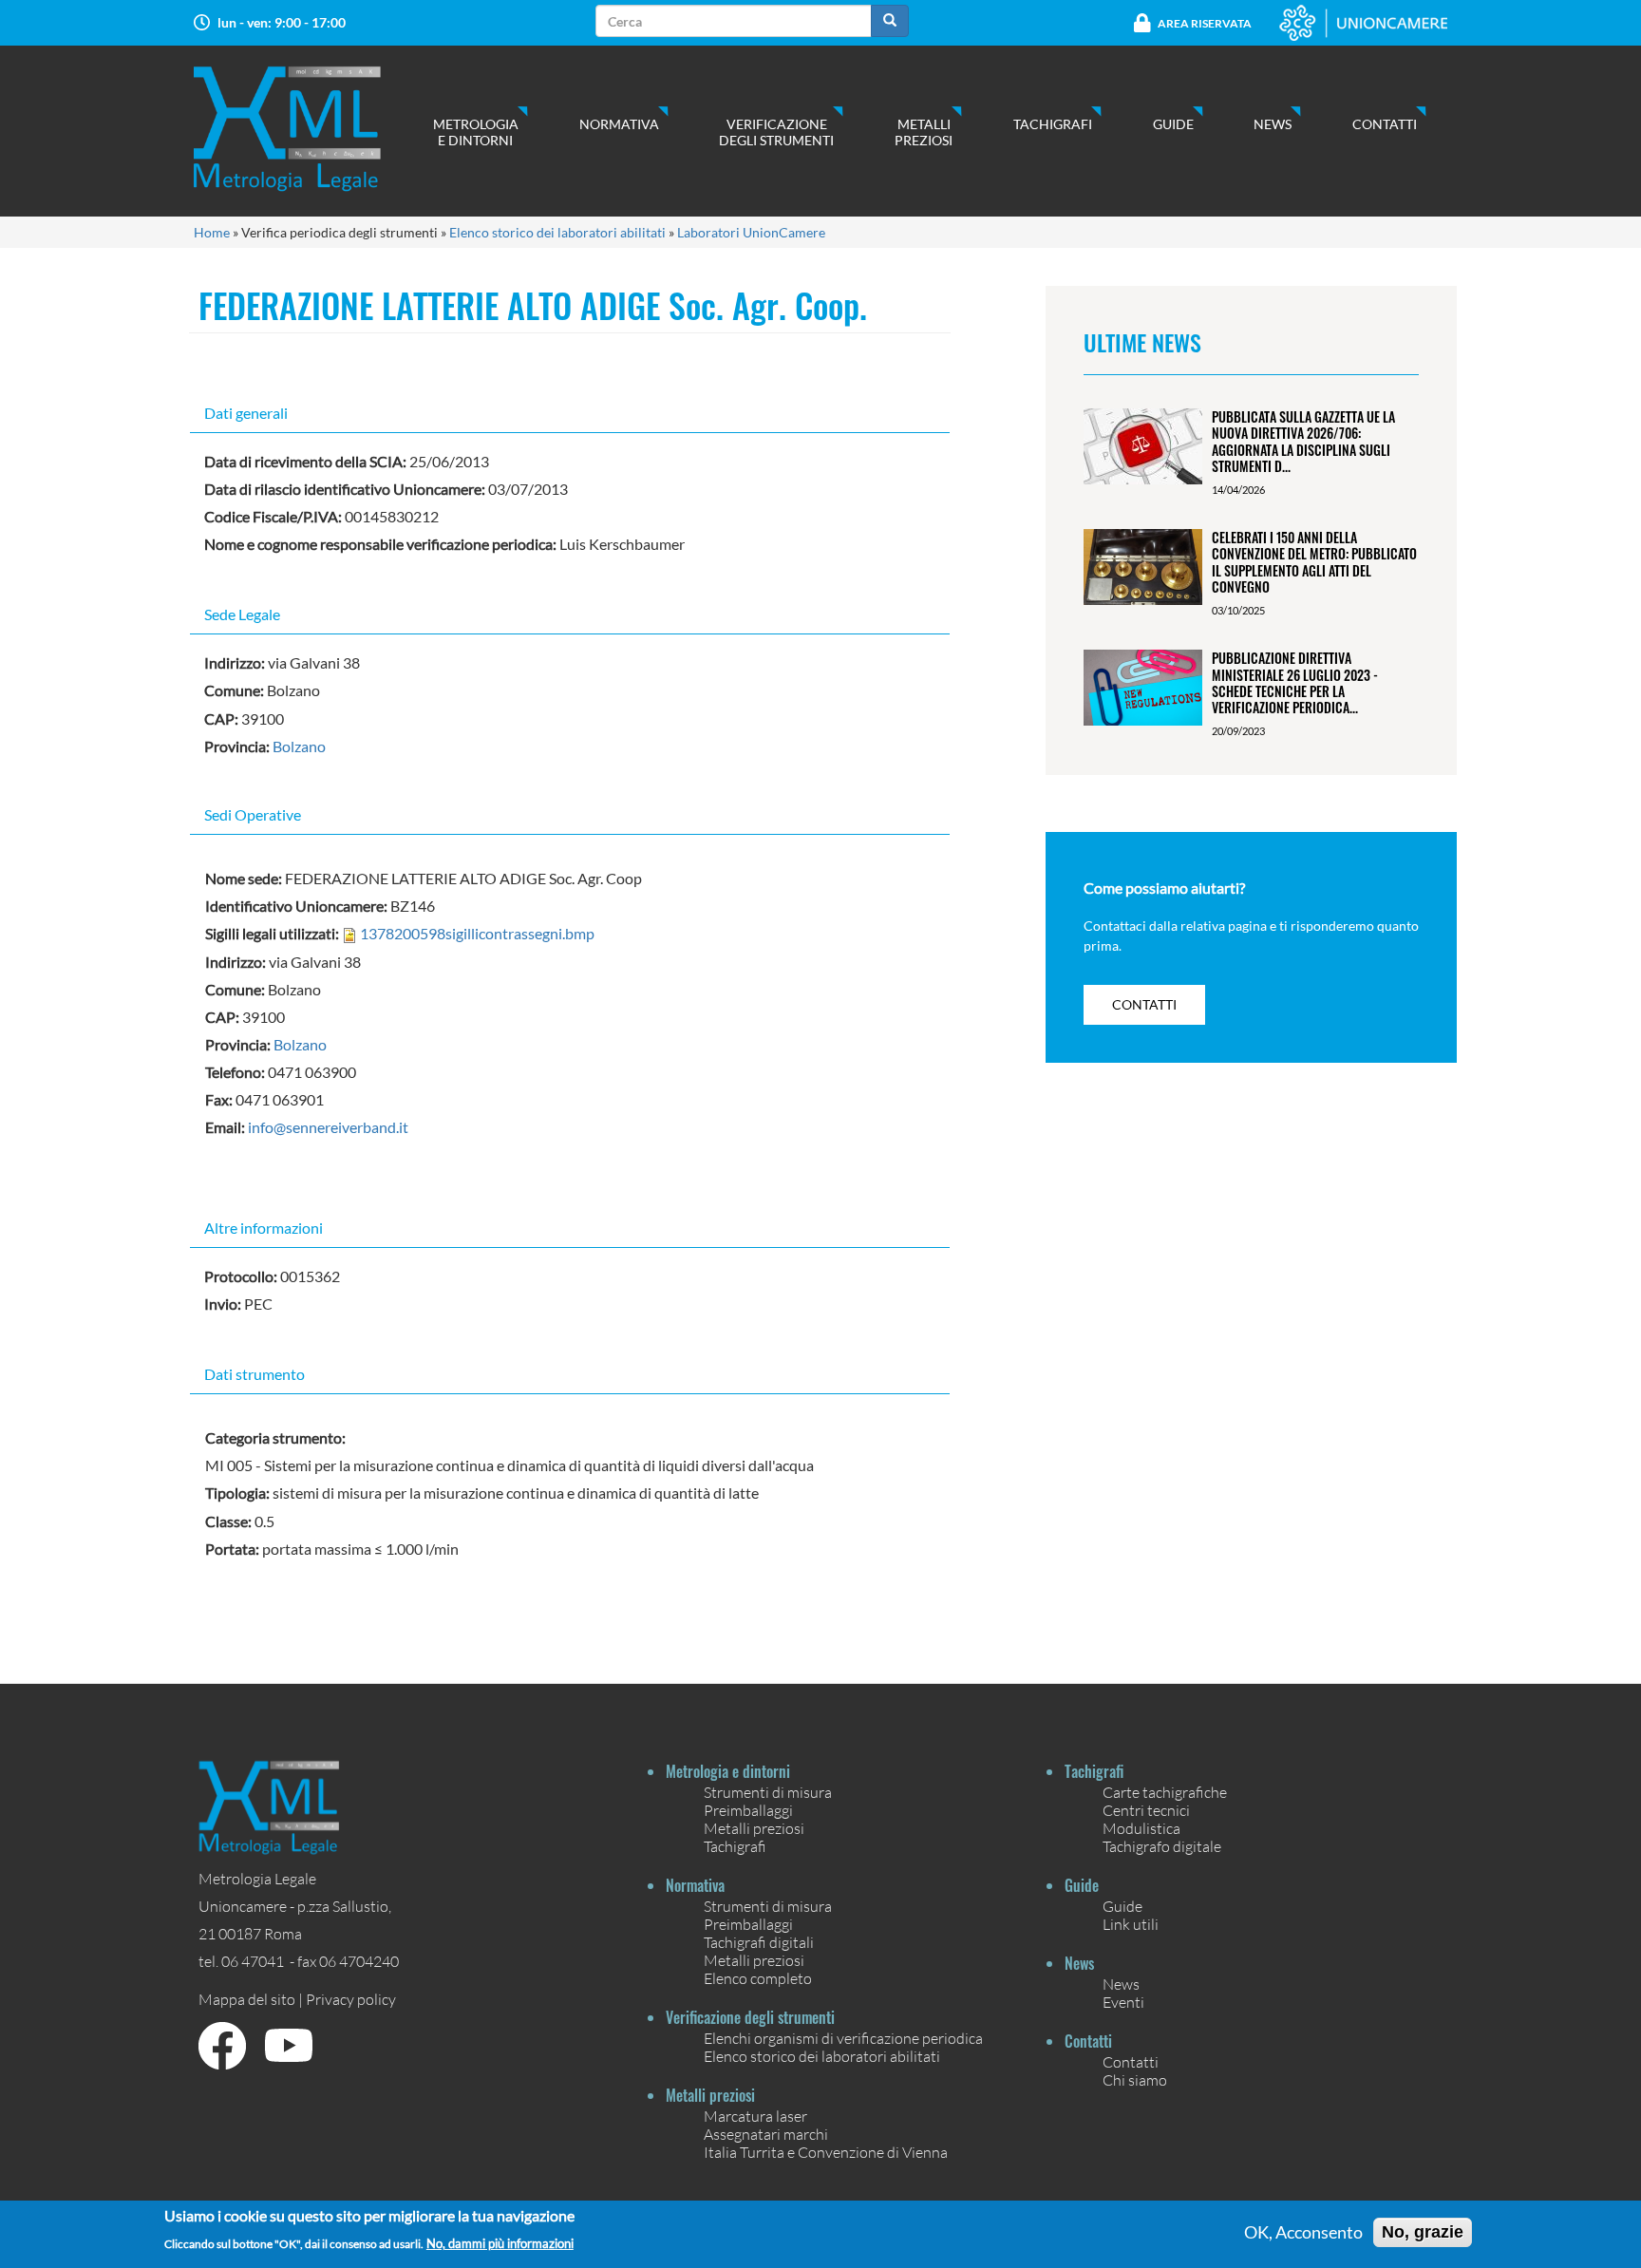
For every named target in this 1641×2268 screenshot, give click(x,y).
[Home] (306, 129)
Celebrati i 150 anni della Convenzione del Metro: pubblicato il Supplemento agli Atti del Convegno (1314, 562)
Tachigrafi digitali (759, 1942)
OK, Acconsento (1303, 2233)
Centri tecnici (1146, 1810)
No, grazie (1423, 2232)
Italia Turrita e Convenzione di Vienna (826, 2152)
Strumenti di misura (768, 1792)
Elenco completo (758, 1978)
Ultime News (1142, 342)
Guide (1173, 124)
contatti (1144, 1004)
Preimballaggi (748, 1810)
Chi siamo (1135, 2079)
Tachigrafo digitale (1162, 1846)
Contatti (1385, 124)
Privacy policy (351, 1999)
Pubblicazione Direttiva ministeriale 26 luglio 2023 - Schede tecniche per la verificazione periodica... (1295, 682)
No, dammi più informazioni (500, 2244)
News (1273, 124)
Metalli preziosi (924, 132)
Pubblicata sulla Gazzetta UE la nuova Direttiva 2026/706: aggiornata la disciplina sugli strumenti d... (1303, 441)
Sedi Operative (253, 814)
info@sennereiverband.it (328, 1127)
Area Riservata (1205, 23)
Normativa (619, 124)
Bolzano (299, 746)
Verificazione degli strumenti (776, 132)
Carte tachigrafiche (1165, 1792)
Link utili (1131, 1924)
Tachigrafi (1053, 124)
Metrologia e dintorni (476, 132)
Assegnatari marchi (766, 2134)
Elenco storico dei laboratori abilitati (557, 232)
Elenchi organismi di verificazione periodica (843, 2038)
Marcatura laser (755, 2116)
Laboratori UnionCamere (751, 232)
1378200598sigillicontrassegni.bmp (477, 933)
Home (212, 232)
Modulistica (1141, 1828)
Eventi (1123, 2002)
